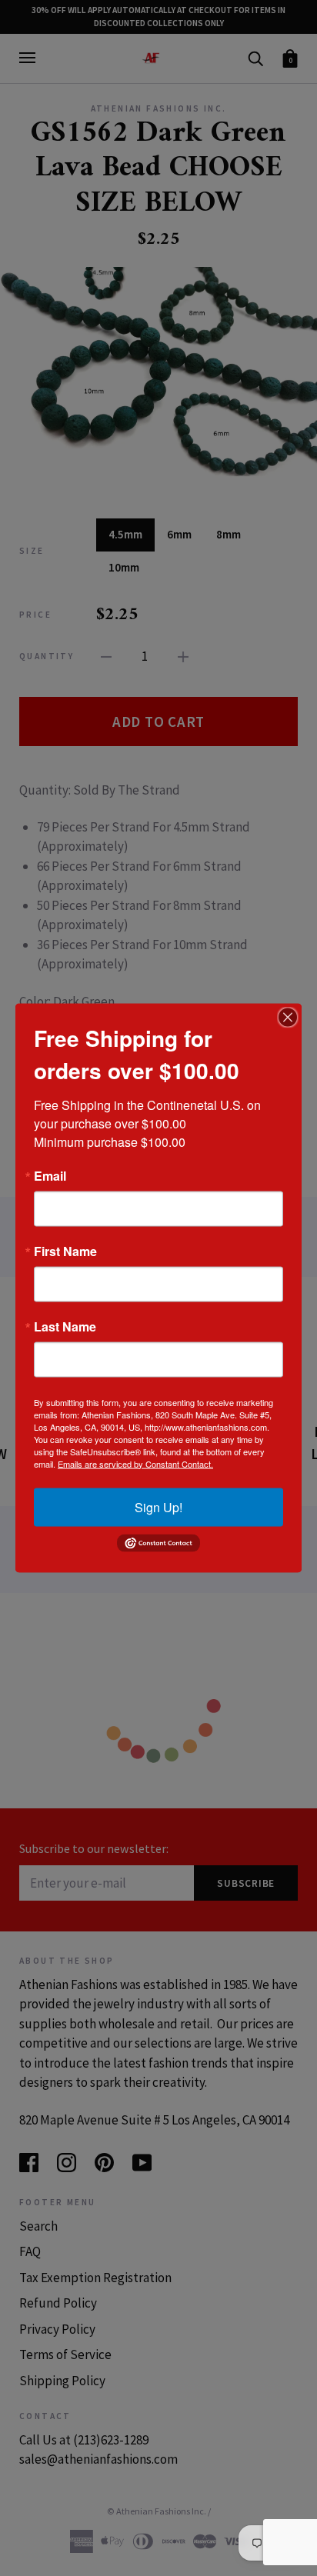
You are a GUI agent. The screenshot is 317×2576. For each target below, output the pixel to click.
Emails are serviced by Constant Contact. (135, 1463)
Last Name (65, 1326)
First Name (65, 1251)
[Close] (288, 1017)
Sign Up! (158, 1506)
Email (50, 1175)
